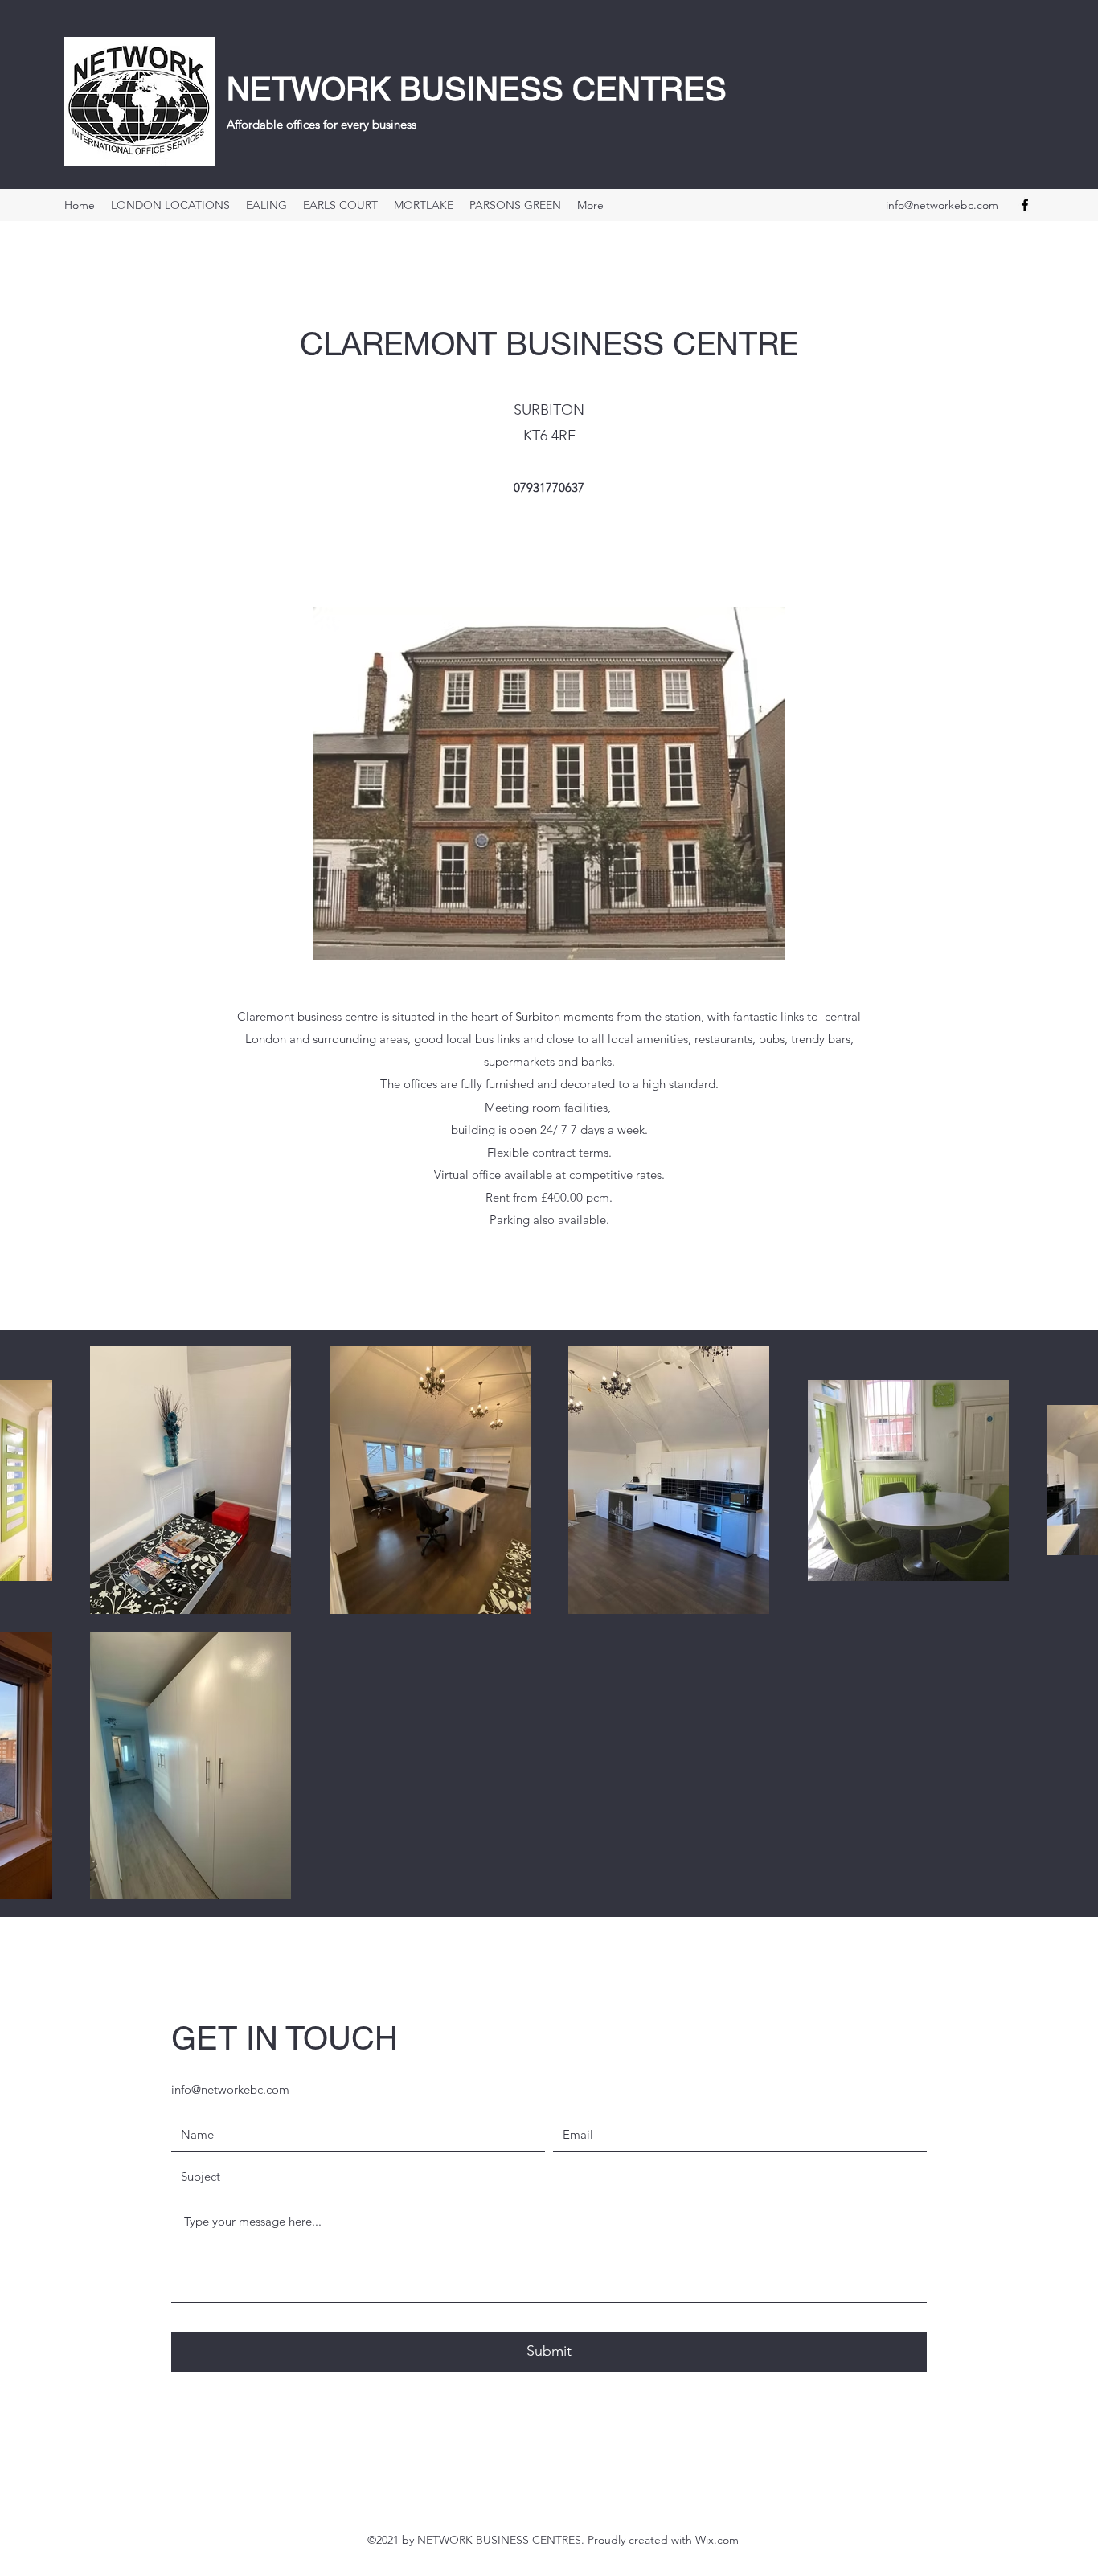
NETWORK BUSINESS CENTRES (477, 89)
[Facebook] (1025, 205)
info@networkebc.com (942, 205)
